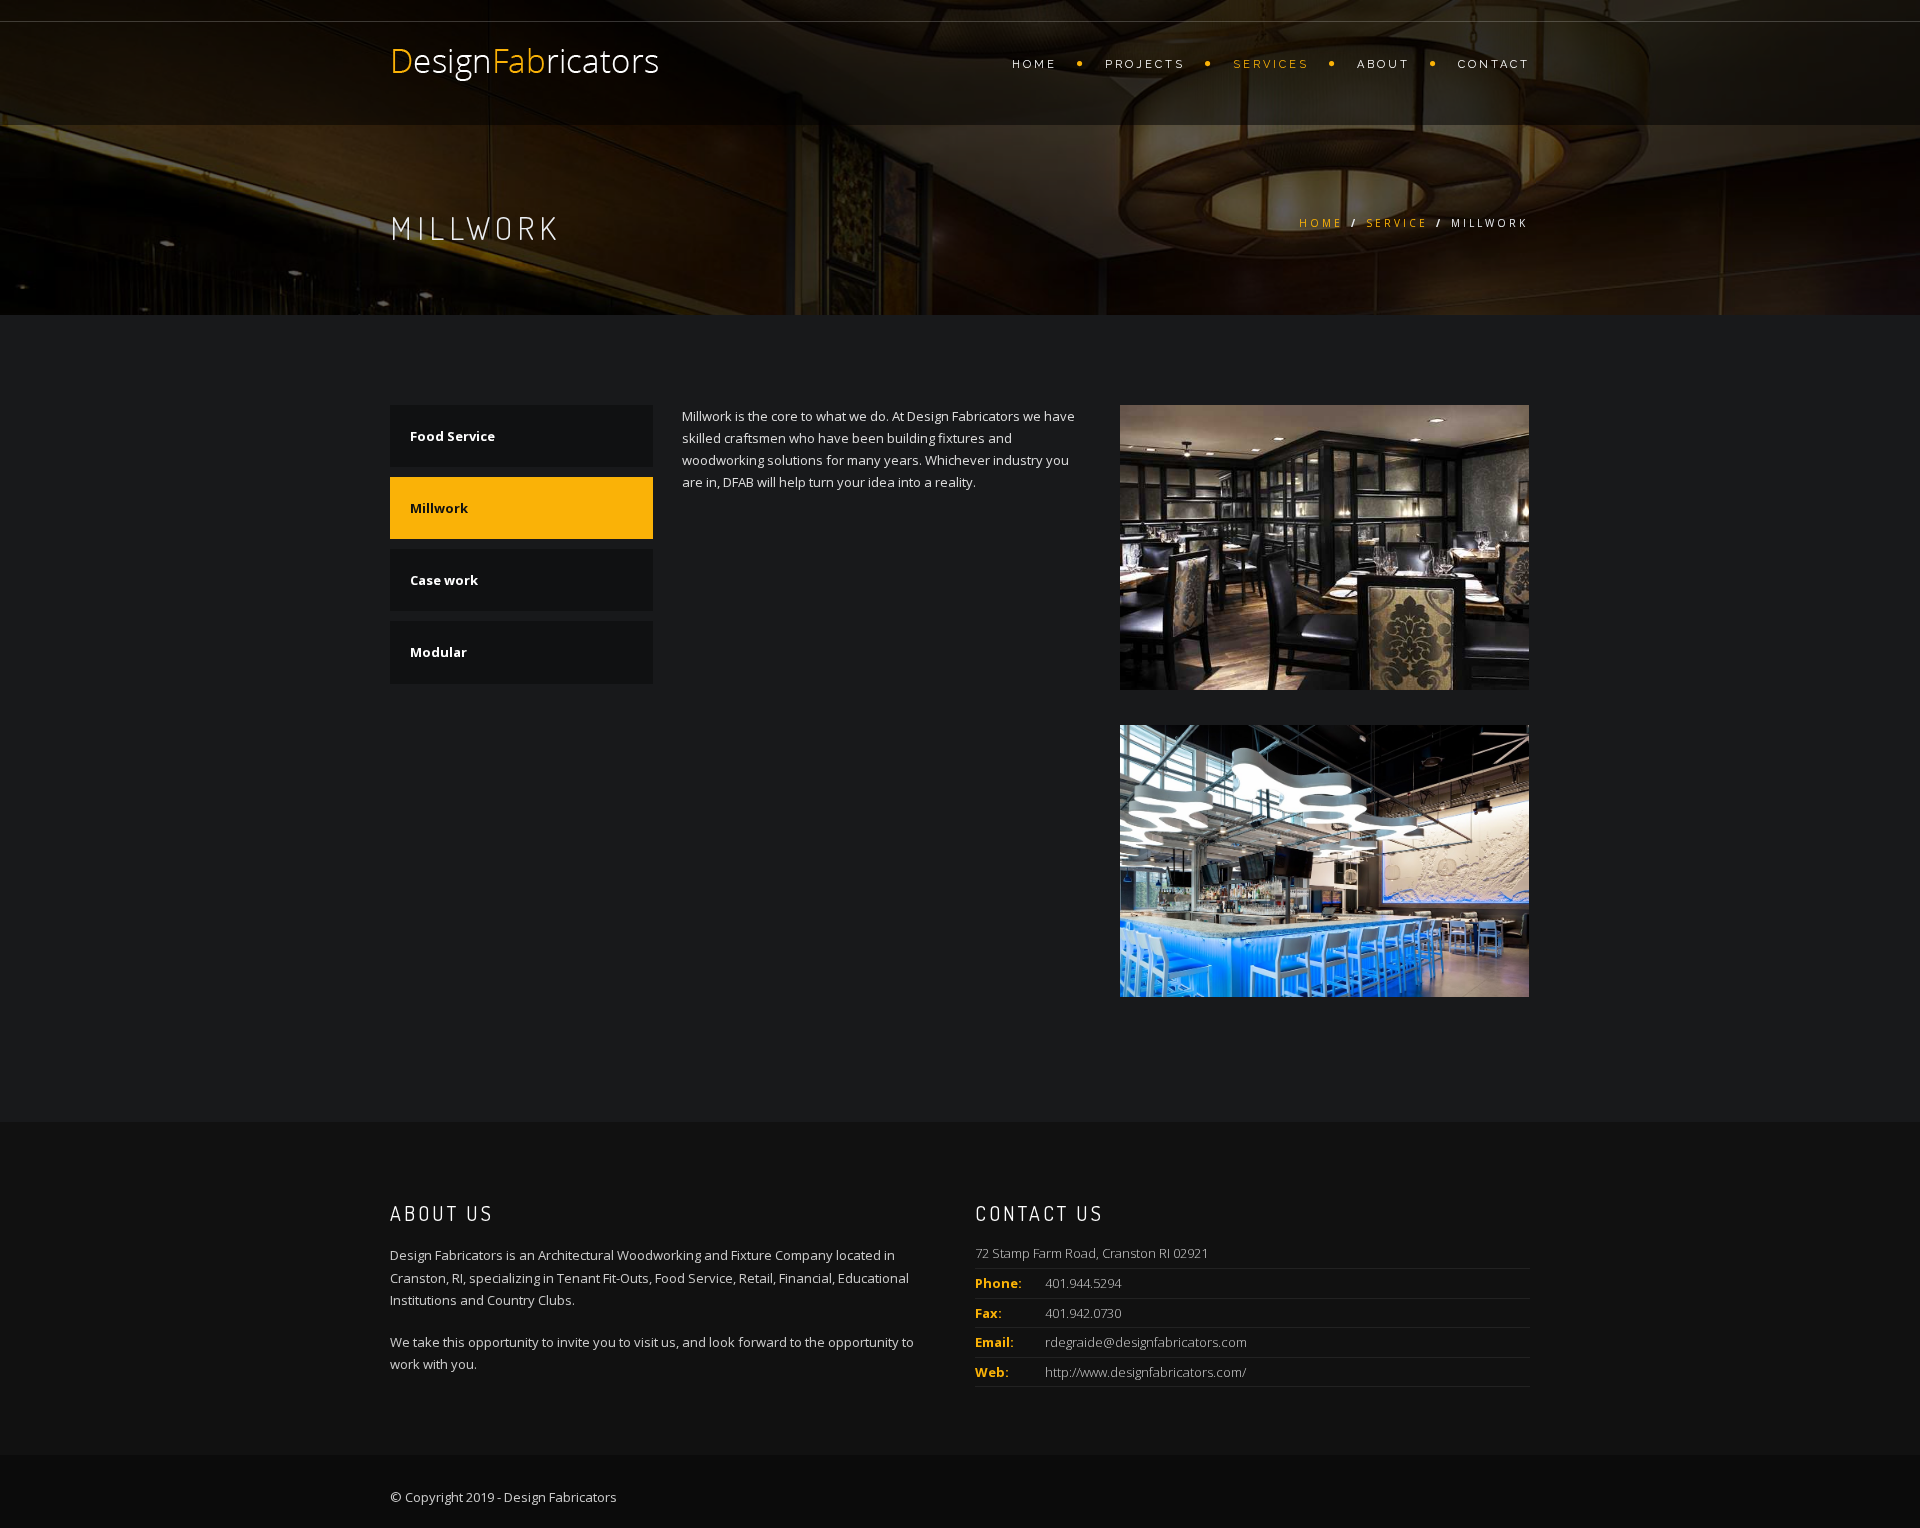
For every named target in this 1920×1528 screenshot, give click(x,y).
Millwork (439, 508)
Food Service (452, 436)
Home (1034, 64)
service (1397, 223)
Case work (444, 580)
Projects (1145, 64)
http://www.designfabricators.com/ (1145, 1372)
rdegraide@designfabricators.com (1146, 1342)
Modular (438, 652)
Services (1271, 64)
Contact (1494, 64)
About (1383, 64)
